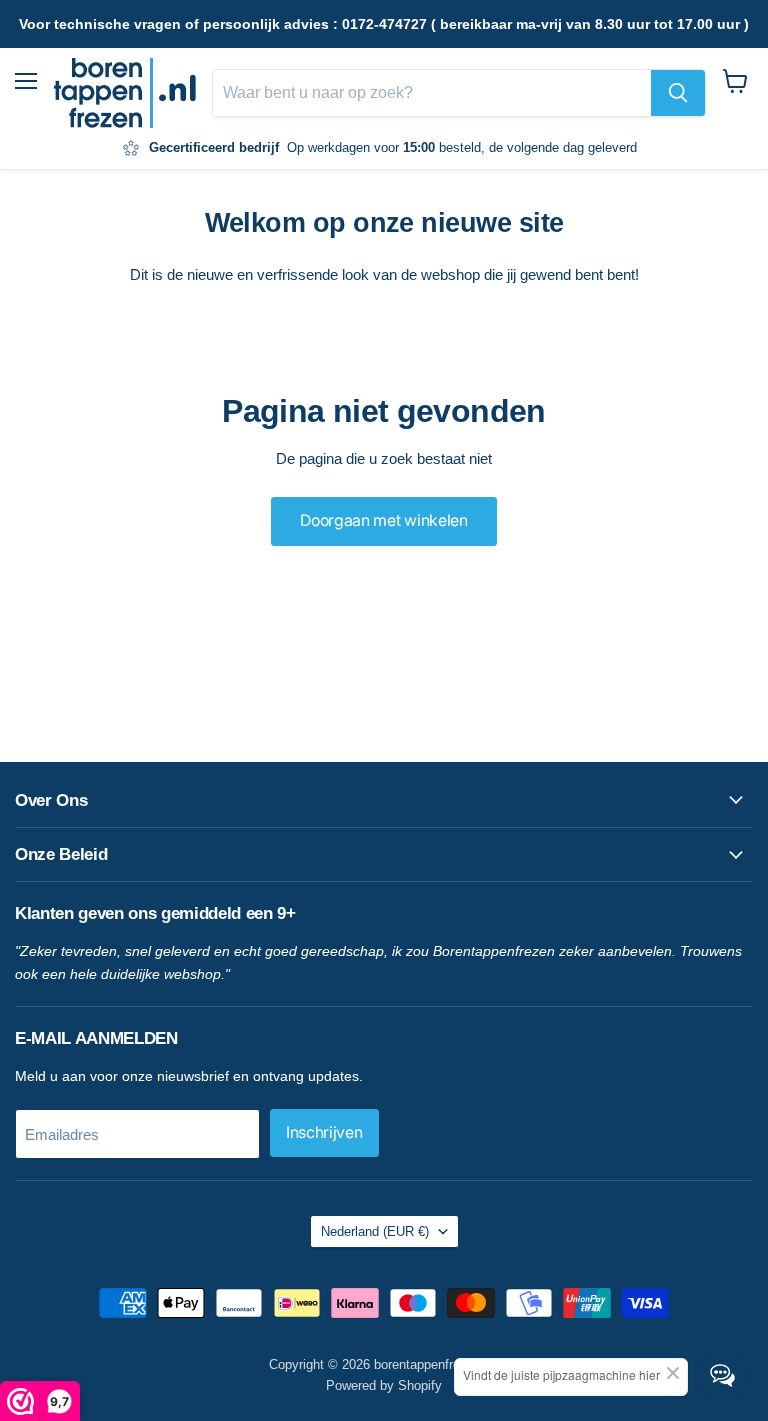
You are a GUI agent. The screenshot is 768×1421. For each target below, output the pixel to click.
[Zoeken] (678, 93)
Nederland (375, 1231)
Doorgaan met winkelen (383, 520)
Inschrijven (324, 1132)
